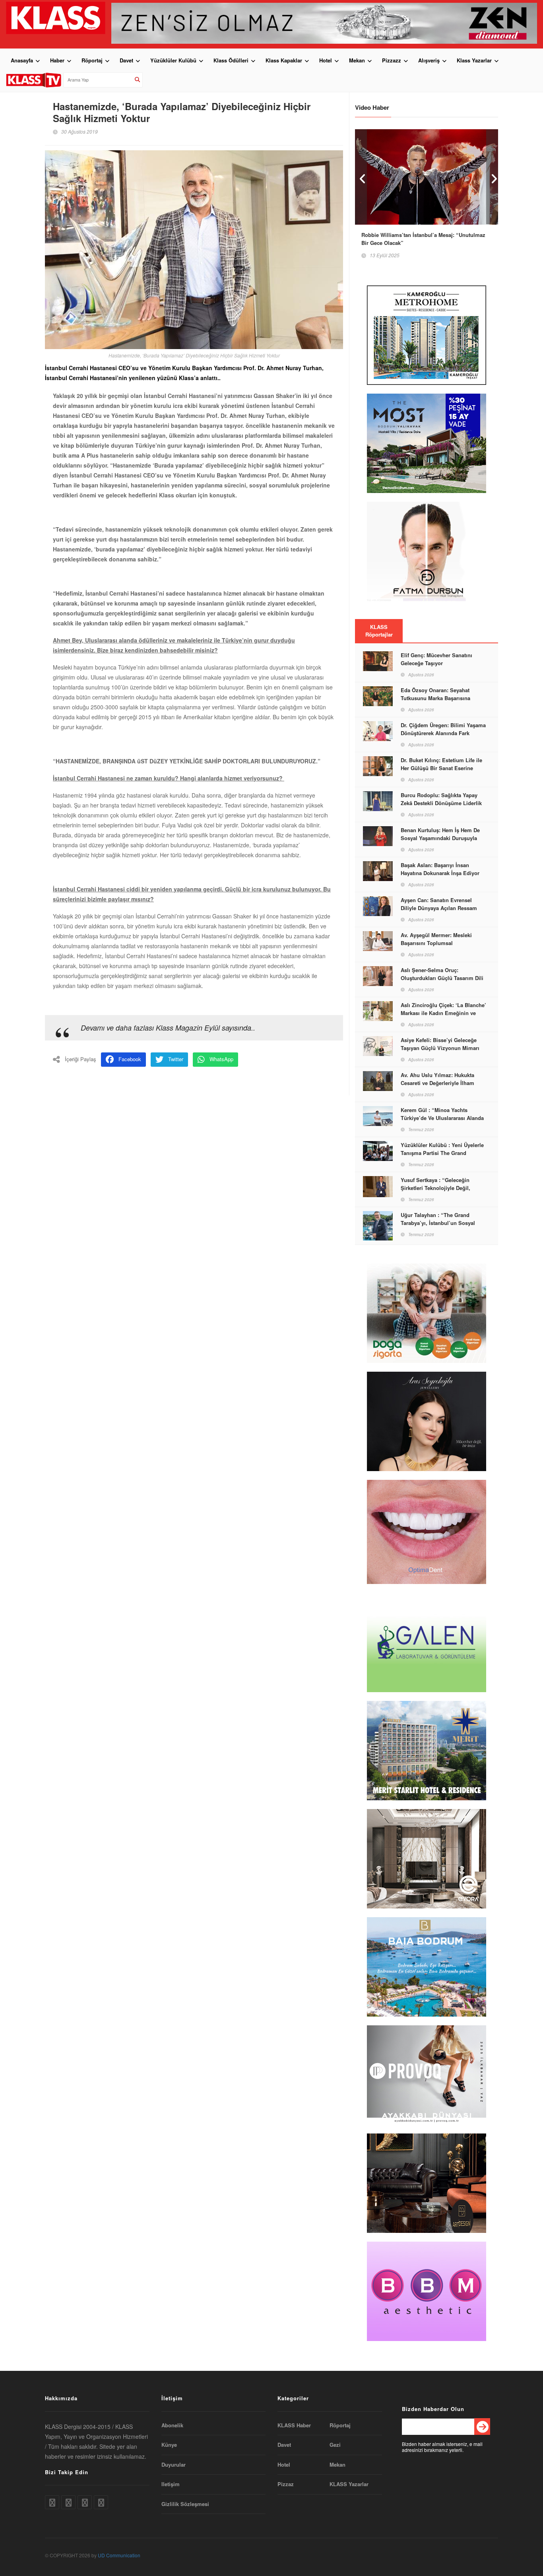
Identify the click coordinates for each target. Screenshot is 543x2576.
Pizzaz (286, 2484)
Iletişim (171, 2484)
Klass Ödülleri (231, 60)
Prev (361, 177)
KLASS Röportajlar (379, 631)
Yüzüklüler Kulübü (173, 60)
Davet (126, 60)
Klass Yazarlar (474, 60)
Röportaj (92, 60)
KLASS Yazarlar (349, 2484)
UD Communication (119, 2555)
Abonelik (172, 2425)
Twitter (176, 1059)
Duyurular (174, 2465)
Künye (169, 2445)
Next (492, 177)
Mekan (357, 60)
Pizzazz (392, 60)
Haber (57, 60)
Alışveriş (429, 60)
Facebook (130, 1059)
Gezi (335, 2445)
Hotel (326, 60)
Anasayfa (22, 60)
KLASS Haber (294, 2425)
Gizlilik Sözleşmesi (185, 2504)
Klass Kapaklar (284, 60)
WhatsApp (221, 1059)
